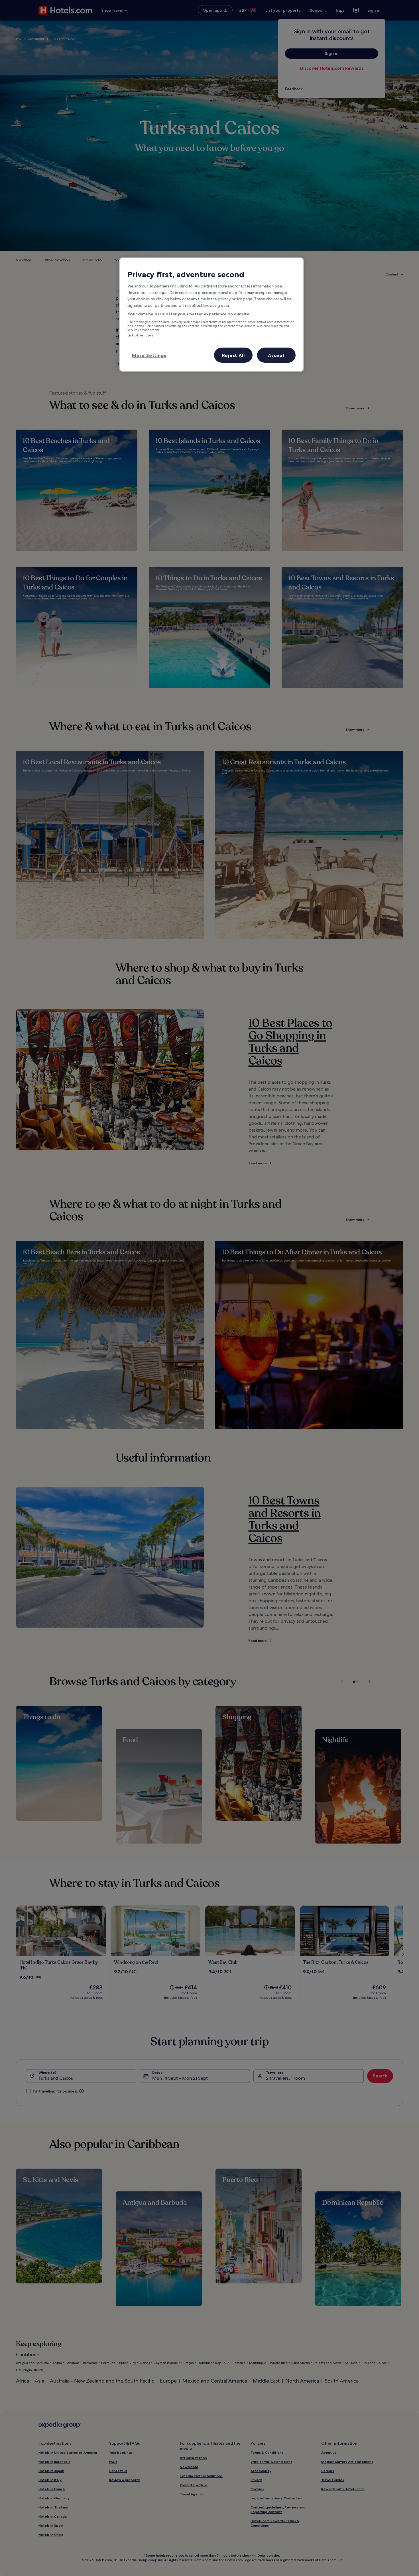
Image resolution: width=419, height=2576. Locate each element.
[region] (211, 315)
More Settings (149, 355)
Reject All (233, 355)
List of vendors (140, 335)
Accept (276, 355)
